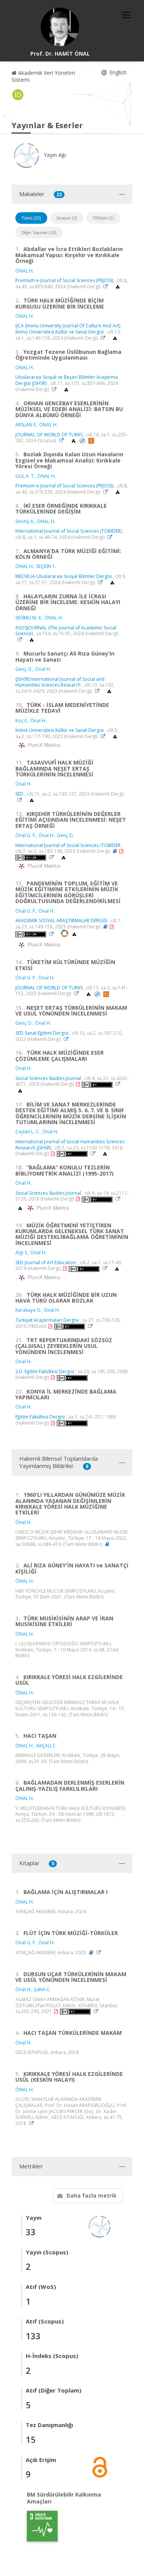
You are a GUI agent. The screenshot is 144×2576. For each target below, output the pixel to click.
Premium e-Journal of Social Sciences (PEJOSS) (64, 280)
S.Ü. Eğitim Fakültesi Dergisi (45, 1371)
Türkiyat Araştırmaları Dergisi (47, 1320)
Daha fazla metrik (92, 2195)
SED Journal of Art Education (46, 1262)
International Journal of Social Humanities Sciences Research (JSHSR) (70, 1145)
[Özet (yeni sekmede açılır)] (115, 851)
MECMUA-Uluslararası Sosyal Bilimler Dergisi (64, 576)
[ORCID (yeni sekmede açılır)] (18, 95)
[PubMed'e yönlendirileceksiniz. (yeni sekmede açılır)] (83, 440)
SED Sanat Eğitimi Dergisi (42, 1033)
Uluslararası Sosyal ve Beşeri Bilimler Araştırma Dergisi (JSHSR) (67, 380)
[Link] (108, 286)
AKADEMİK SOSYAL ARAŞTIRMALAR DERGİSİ (62, 921)
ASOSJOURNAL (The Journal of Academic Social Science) (66, 631)
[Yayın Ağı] (100, 2226)
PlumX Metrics (43, 745)
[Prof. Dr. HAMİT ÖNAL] (60, 27)
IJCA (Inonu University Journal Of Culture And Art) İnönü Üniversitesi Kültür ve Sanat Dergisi (68, 329)
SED (19, 794)
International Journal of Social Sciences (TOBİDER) (69, 531)
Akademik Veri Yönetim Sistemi (43, 76)
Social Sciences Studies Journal (48, 1078)
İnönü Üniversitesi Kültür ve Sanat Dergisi (60, 730)
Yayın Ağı (54, 155)
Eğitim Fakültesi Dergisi (40, 1417)
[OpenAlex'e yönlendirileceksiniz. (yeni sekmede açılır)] (118, 286)
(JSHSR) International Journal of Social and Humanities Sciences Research (60, 682)
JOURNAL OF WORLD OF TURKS (49, 435)
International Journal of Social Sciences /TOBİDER (68, 845)
